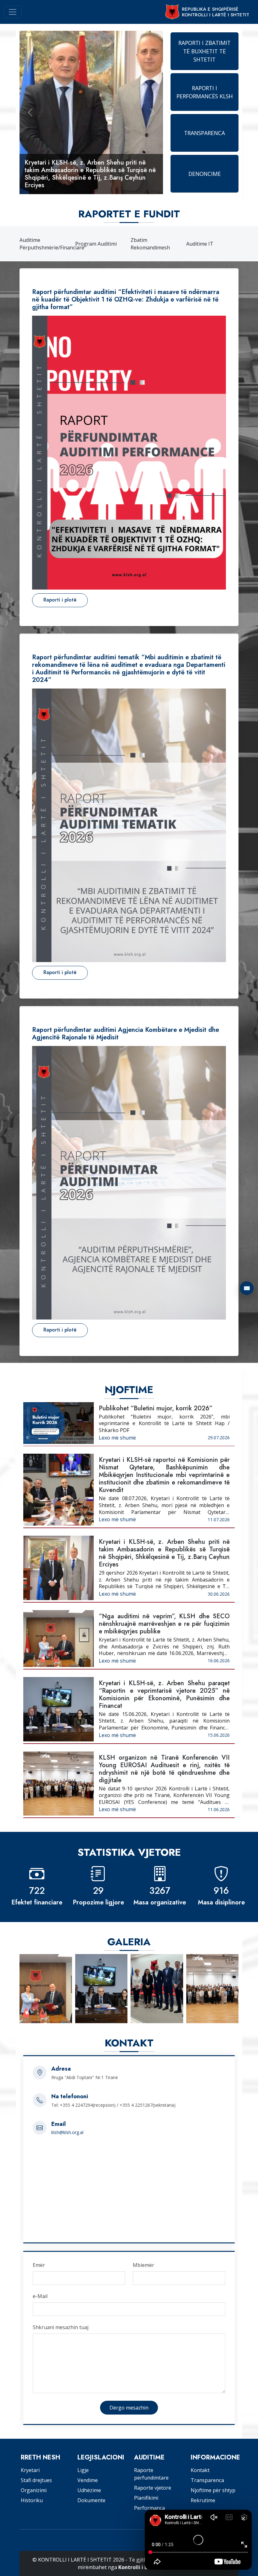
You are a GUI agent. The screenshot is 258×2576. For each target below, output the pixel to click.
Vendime (88, 2480)
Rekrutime (203, 2500)
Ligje (83, 2470)
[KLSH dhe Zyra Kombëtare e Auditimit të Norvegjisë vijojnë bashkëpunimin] (157, 1989)
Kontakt (200, 2470)
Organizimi (34, 2490)
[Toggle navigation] (13, 12)
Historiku (32, 2500)
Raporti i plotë (60, 600)
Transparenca (207, 2480)
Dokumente (91, 2500)
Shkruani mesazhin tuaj (61, 2327)
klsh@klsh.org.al (67, 2132)
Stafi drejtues (36, 2480)
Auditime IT (200, 244)
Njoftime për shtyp (213, 2490)
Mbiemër (143, 2265)
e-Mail (40, 2296)
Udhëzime (89, 2490)
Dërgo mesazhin (129, 2408)
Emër (39, 2265)
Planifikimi (146, 2498)
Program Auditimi (96, 244)
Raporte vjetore (153, 2488)
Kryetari (30, 2470)
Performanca (149, 2508)
